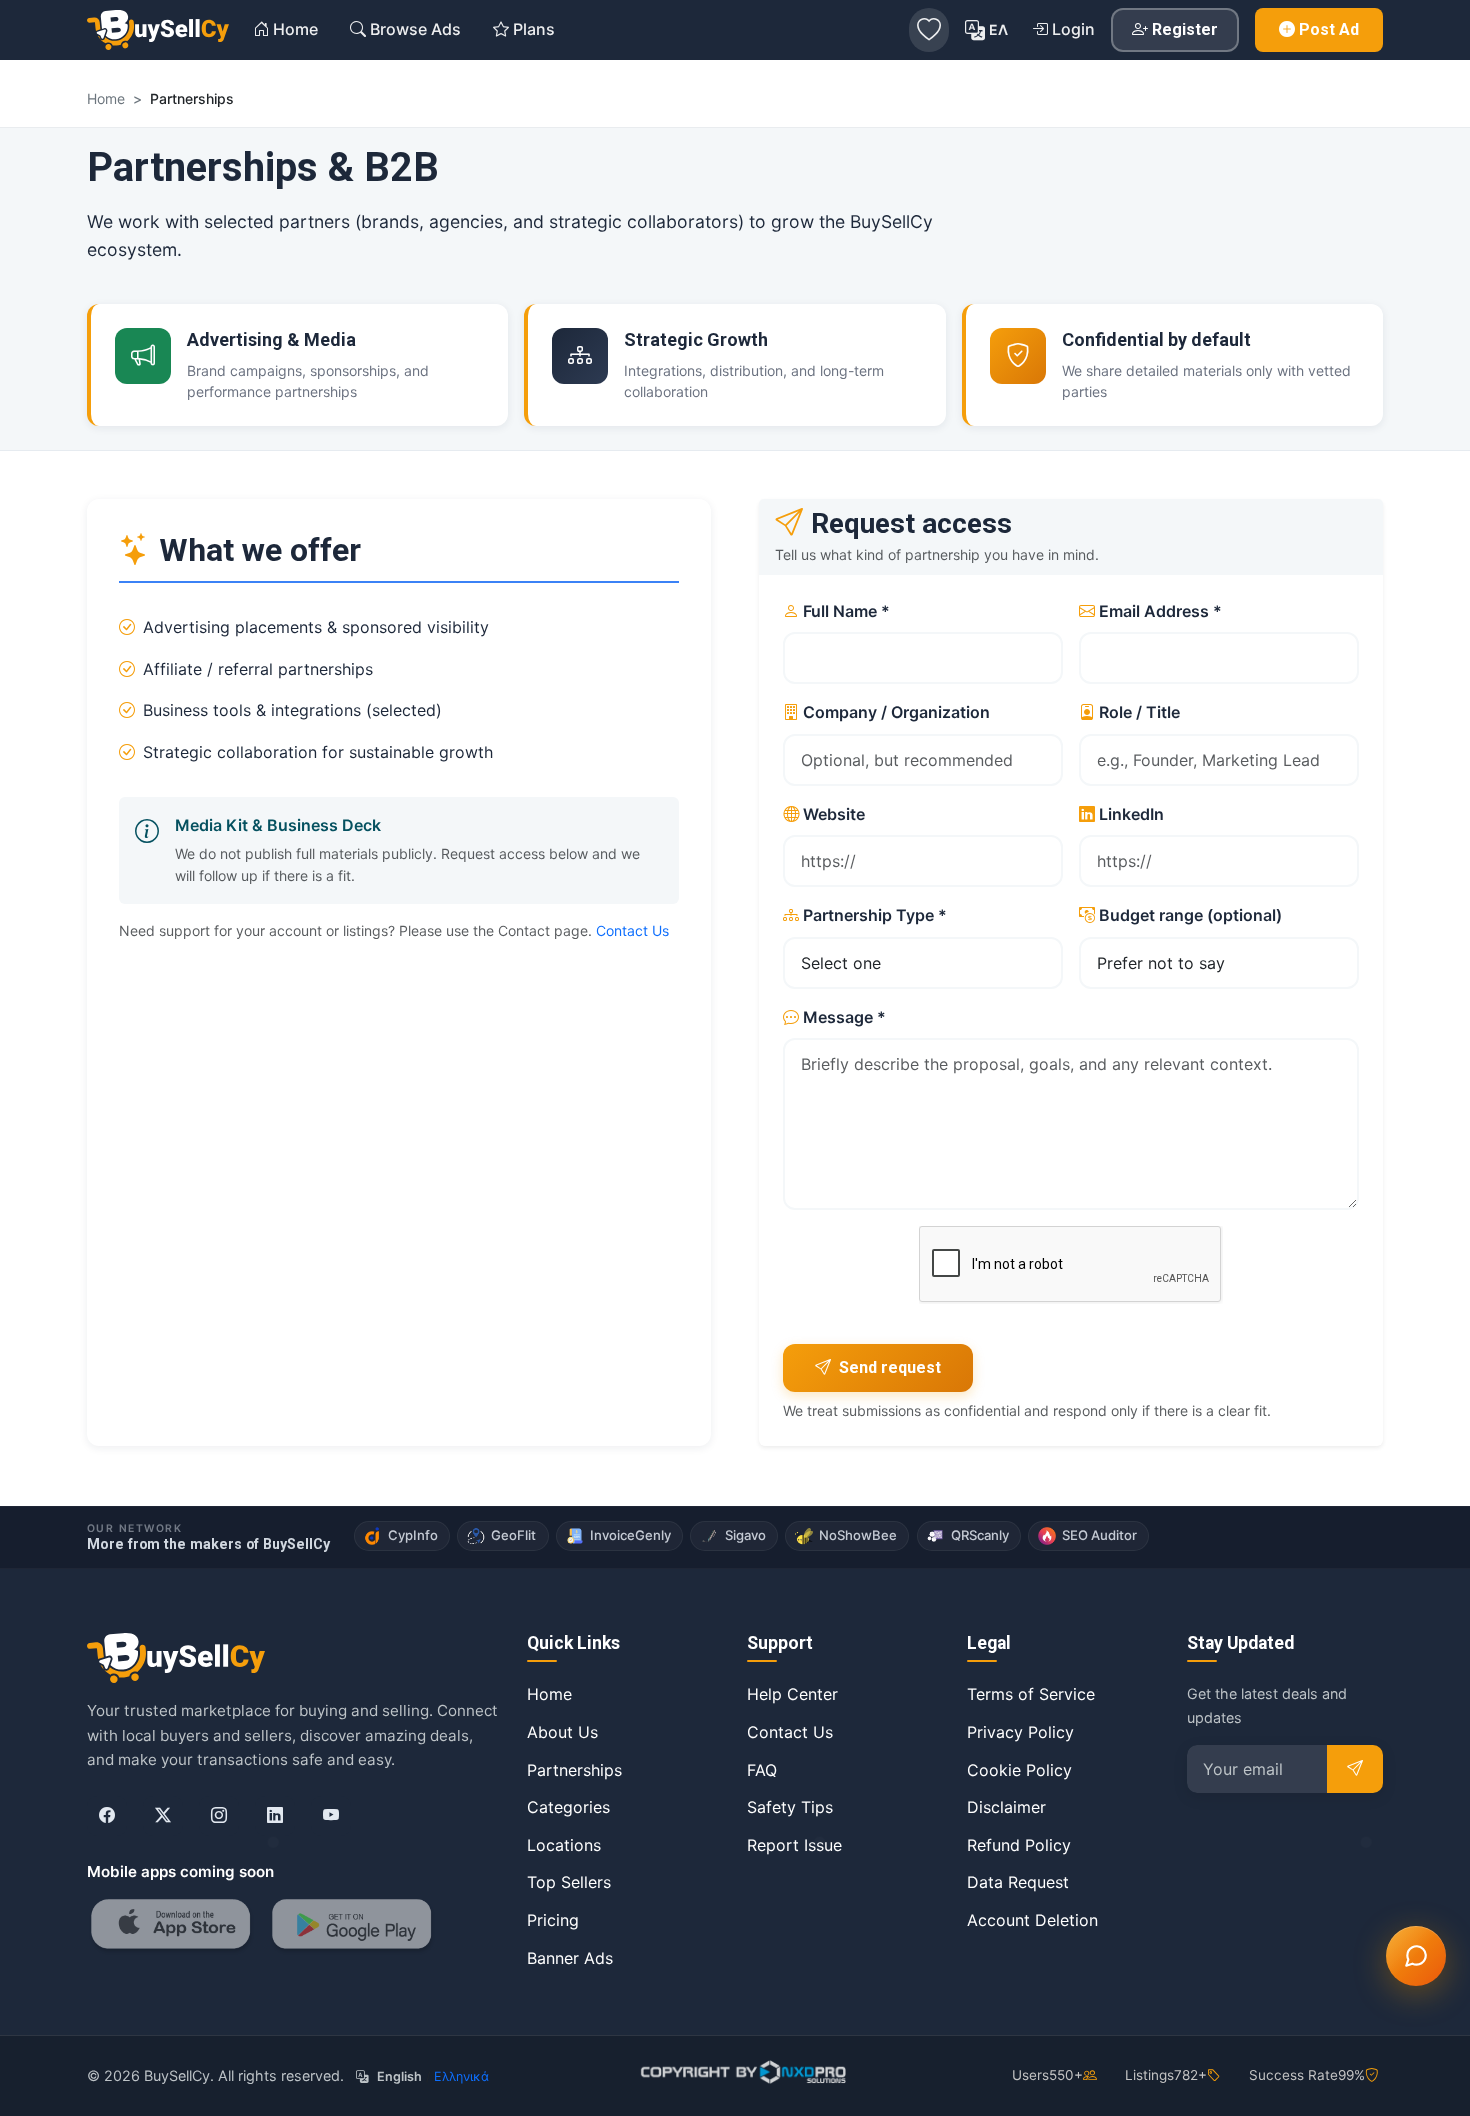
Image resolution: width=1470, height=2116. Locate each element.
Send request (890, 1367)
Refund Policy (1019, 1845)
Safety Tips (790, 1807)
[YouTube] (331, 1816)
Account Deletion (1032, 1920)
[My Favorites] (929, 30)
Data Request (1018, 1882)
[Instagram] (219, 1816)
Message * (844, 1017)
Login (1073, 29)
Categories (568, 1807)
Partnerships (574, 1770)
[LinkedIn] (275, 1816)
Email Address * (1160, 611)
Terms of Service (1031, 1694)
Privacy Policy (1020, 1732)
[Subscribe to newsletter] (1355, 1769)
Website (834, 814)
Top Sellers (569, 1882)
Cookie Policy (1019, 1770)
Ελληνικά (461, 2076)
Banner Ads (570, 1958)
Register (1185, 29)
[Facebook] (107, 1816)
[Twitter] (163, 1816)
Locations (564, 1845)
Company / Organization (896, 712)
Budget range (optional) (1190, 915)
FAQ (762, 1770)
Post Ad (1329, 29)
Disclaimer (1006, 1807)
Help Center (792, 1694)
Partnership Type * (875, 915)
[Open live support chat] (1416, 1956)
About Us (562, 1732)
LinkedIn (1131, 814)
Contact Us (632, 930)
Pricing (553, 1920)
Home (549, 1694)
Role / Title (1139, 712)
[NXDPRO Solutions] (741, 2072)
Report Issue (794, 1845)
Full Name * (846, 611)
